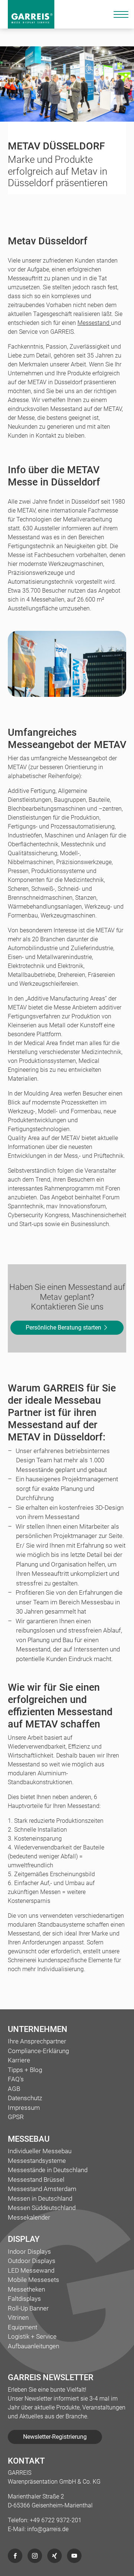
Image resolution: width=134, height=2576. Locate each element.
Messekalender (29, 2217)
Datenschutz (25, 2098)
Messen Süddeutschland (42, 2208)
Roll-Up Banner (28, 2308)
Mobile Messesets (33, 2280)
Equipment (23, 2327)
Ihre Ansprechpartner (37, 2041)
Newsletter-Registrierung (55, 2437)
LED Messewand (31, 2270)
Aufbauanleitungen (33, 2346)
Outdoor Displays (32, 2261)
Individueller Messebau (40, 2151)
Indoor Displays (29, 2251)
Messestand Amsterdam (42, 2189)
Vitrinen (18, 2318)
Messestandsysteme (37, 2161)
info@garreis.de (48, 2529)
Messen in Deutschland (40, 2198)
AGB (14, 2089)
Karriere (19, 2060)
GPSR (16, 2117)
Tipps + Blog (25, 2070)
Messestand (94, 323)
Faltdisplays (24, 2299)
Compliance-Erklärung (38, 2051)
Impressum (24, 2108)
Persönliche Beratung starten (64, 1327)
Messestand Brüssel (36, 2180)
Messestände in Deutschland (48, 2170)
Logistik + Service (32, 2336)
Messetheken (26, 2289)
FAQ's (16, 2079)
